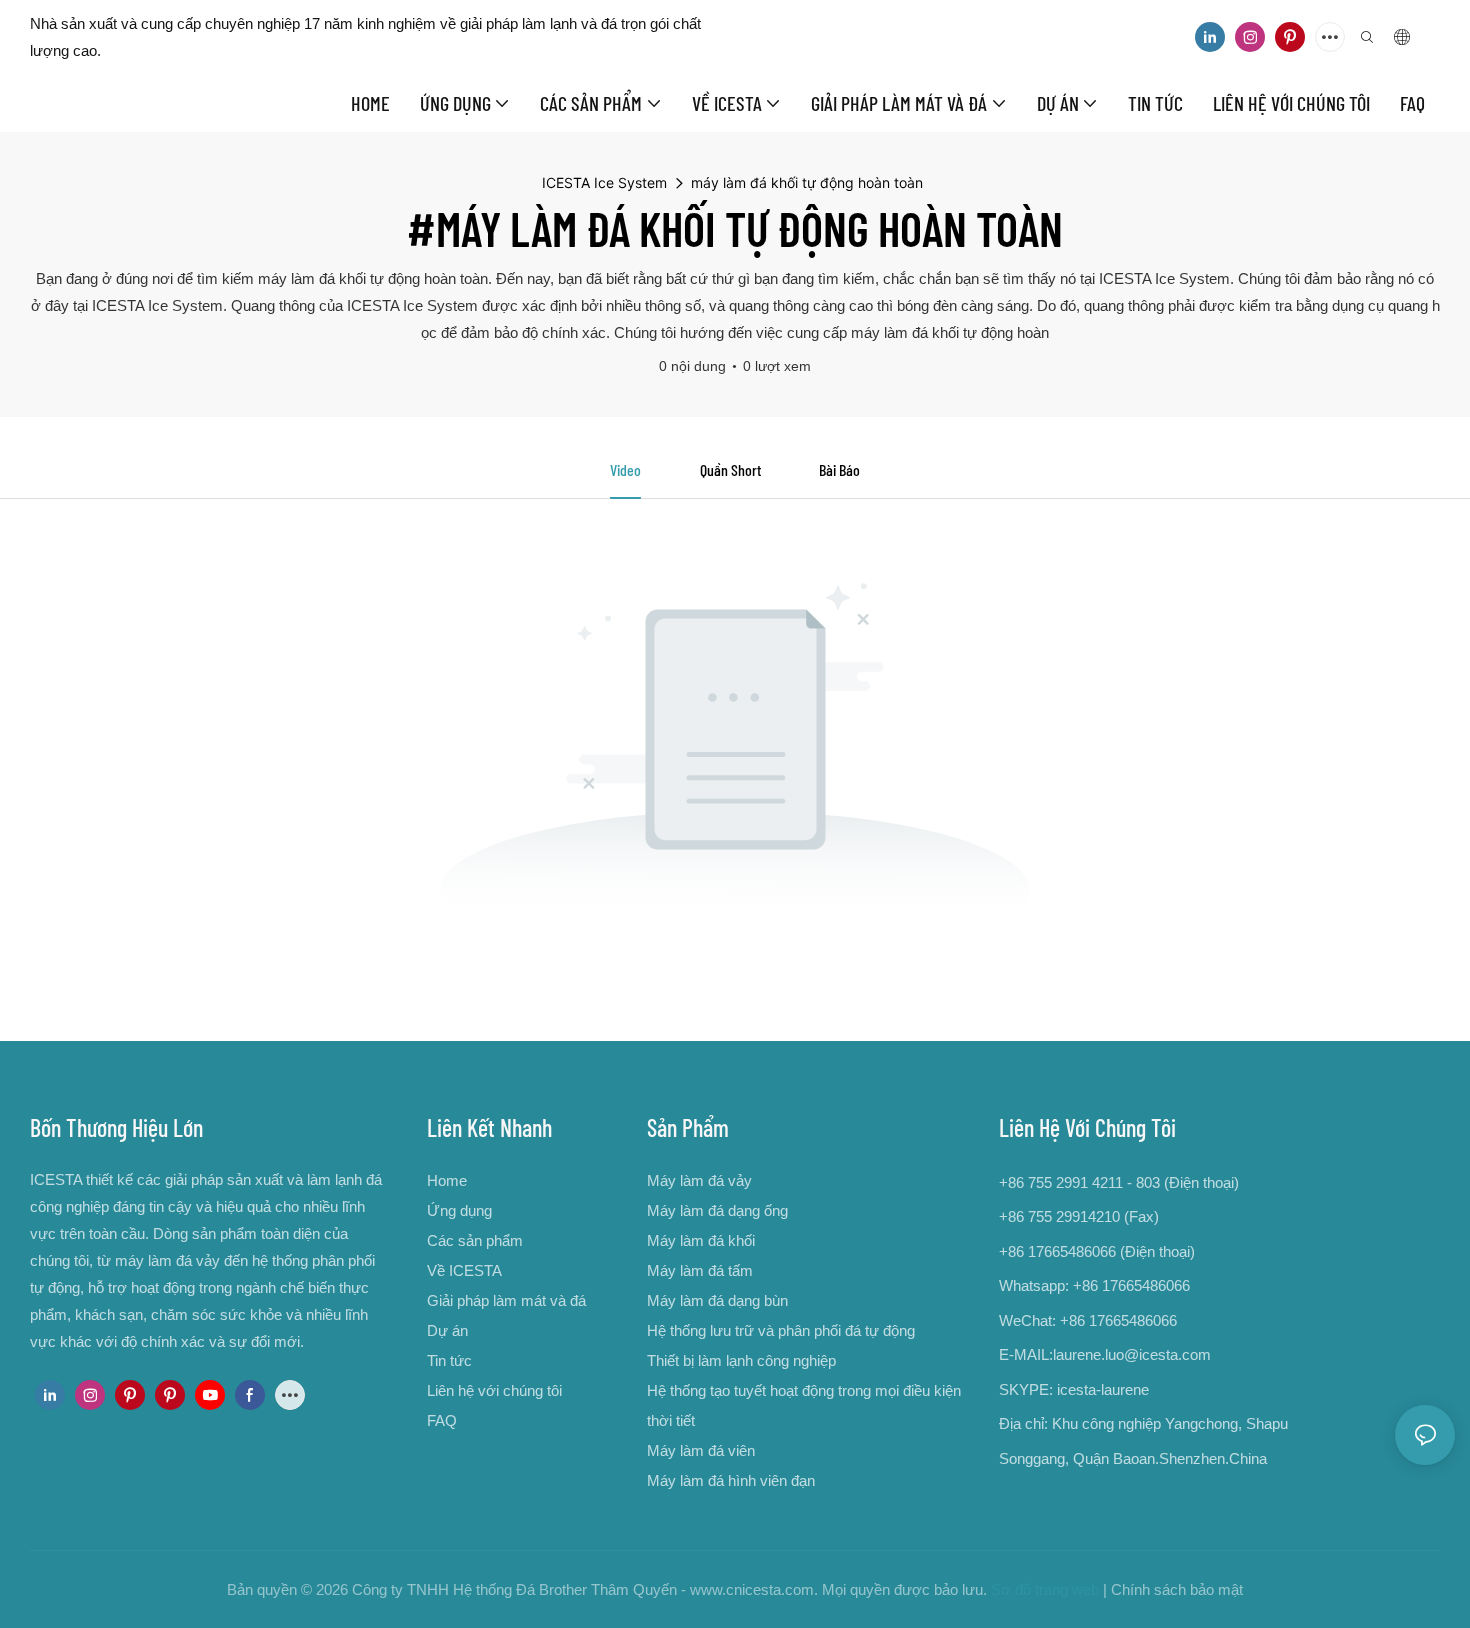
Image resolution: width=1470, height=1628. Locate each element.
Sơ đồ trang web (1045, 1589)
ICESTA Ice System (604, 182)
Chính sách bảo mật (1177, 1589)
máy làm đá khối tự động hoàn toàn (807, 182)
